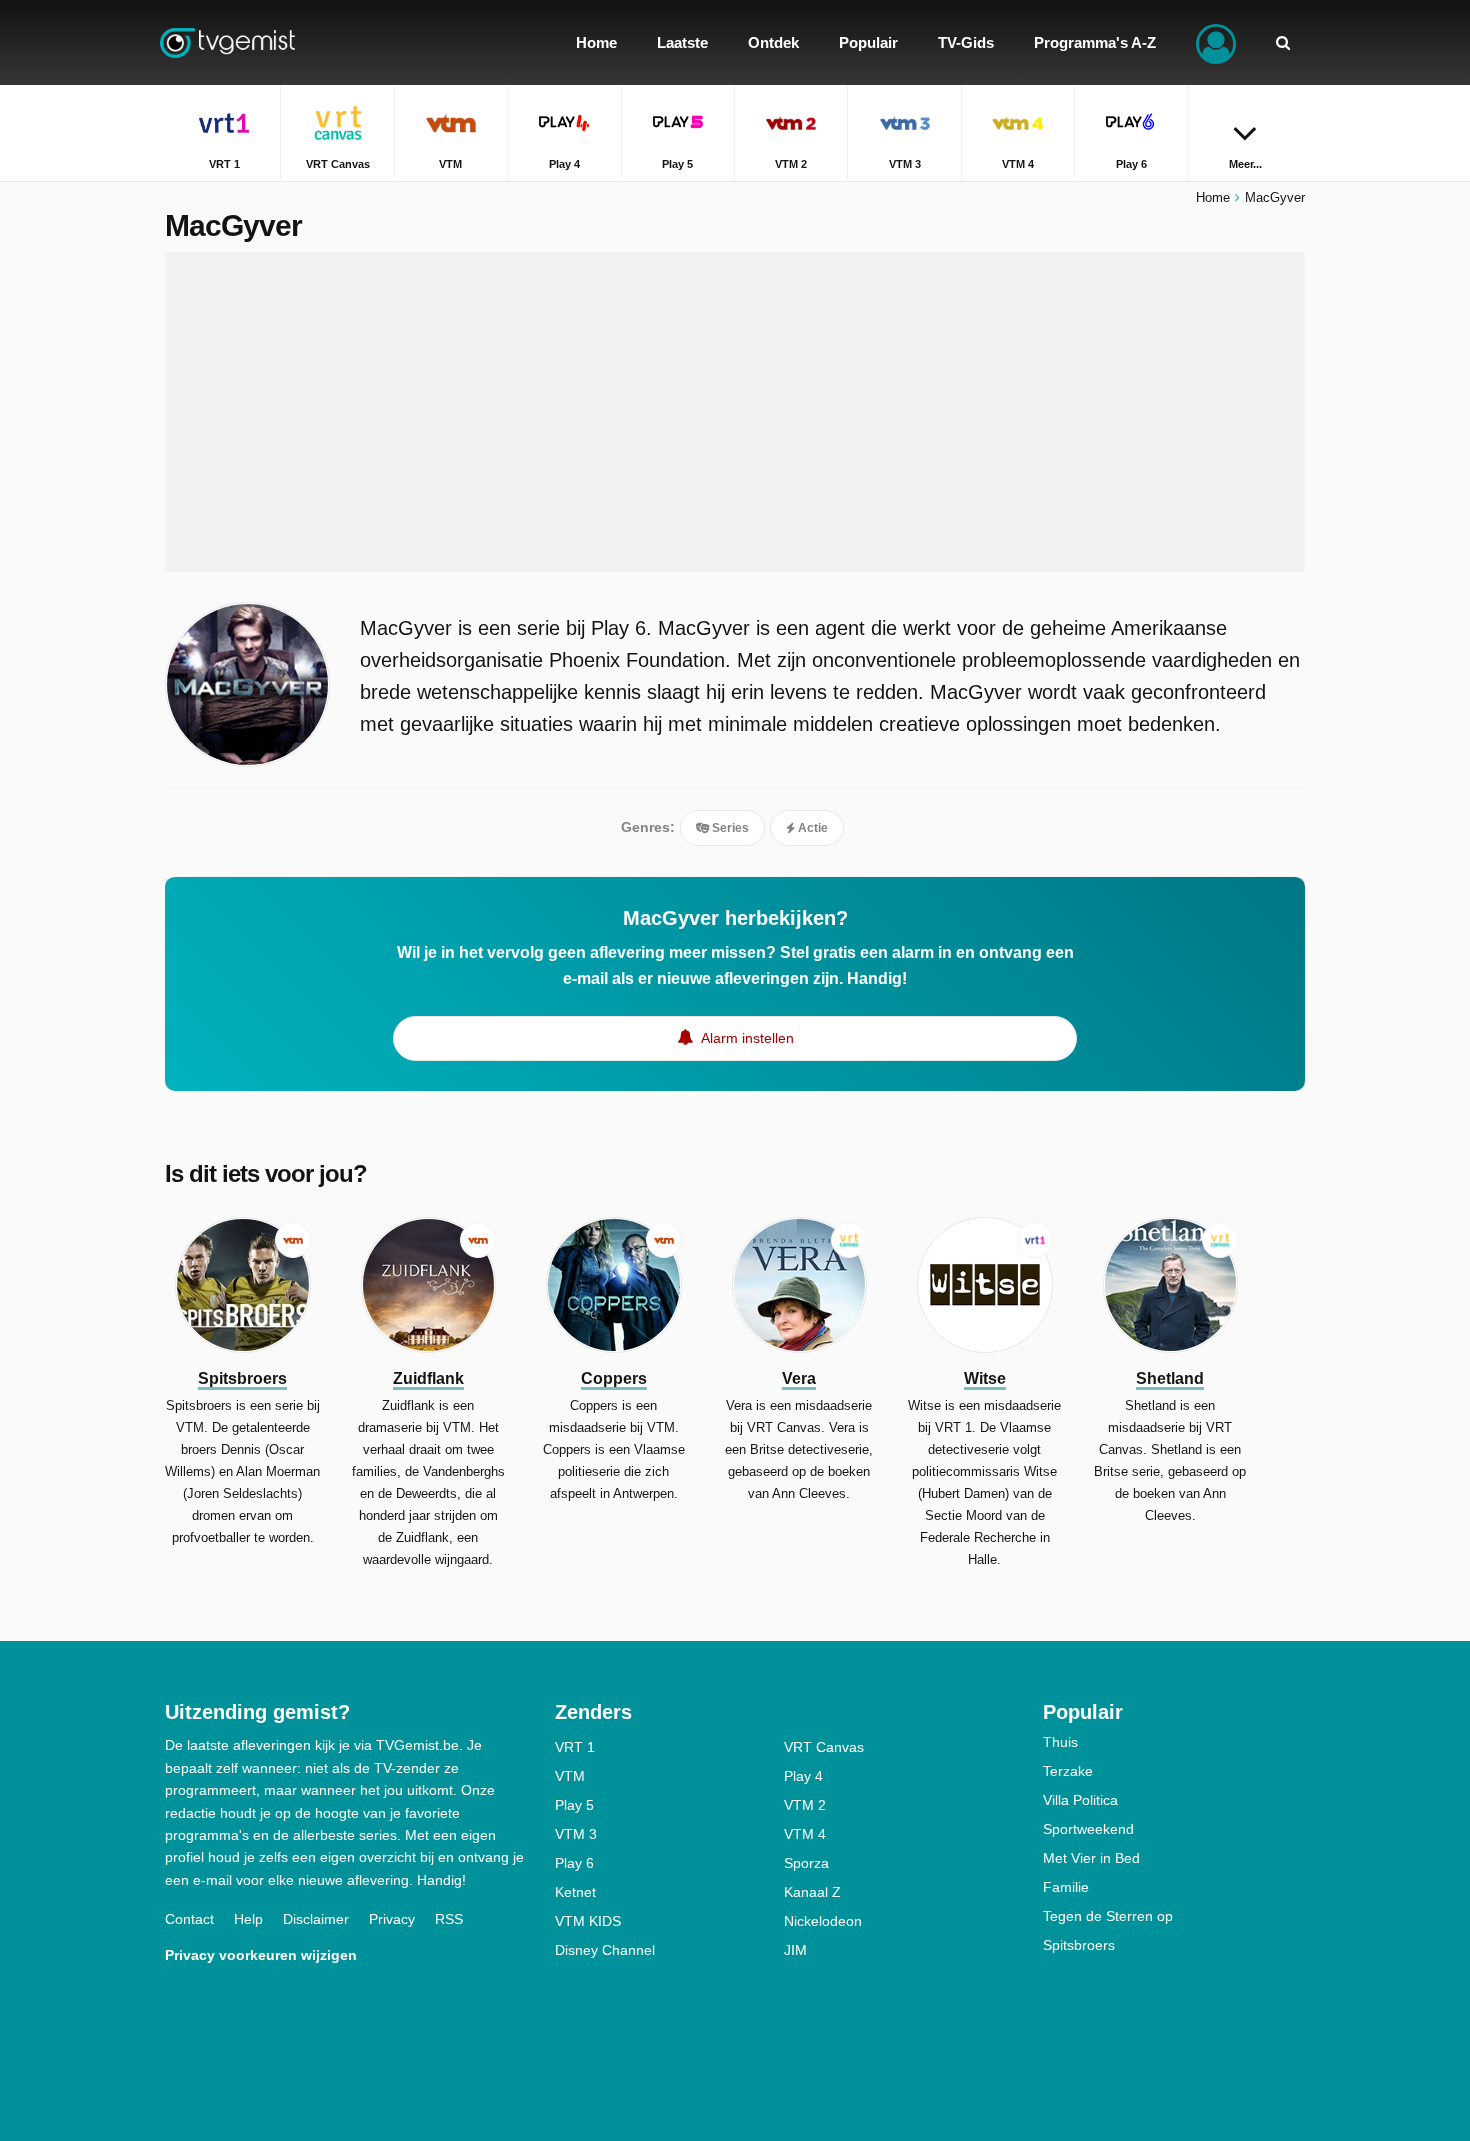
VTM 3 (576, 1834)
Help (248, 1919)
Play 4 (803, 1776)
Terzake (1068, 1771)
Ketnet (575, 1892)
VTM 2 (805, 1805)
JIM (795, 1950)
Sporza (806, 1863)
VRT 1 (575, 1747)
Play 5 (574, 1805)
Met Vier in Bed (1091, 1858)
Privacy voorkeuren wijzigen (261, 1955)
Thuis (1060, 1742)
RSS (449, 1919)
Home (1213, 197)
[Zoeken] (1283, 42)
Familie (1066, 1887)
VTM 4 (805, 1834)
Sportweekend (1088, 1829)
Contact (189, 1919)
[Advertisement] (735, 412)
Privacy (392, 1919)
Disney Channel (605, 1950)
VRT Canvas (824, 1747)
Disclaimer (316, 1919)
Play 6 (574, 1863)
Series (729, 828)
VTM (570, 1776)
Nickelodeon (823, 1921)
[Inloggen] (1216, 42)
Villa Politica (1080, 1800)
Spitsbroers (1079, 1945)
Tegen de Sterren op (1108, 1916)
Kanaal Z (812, 1892)
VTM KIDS (588, 1921)
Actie (811, 828)
